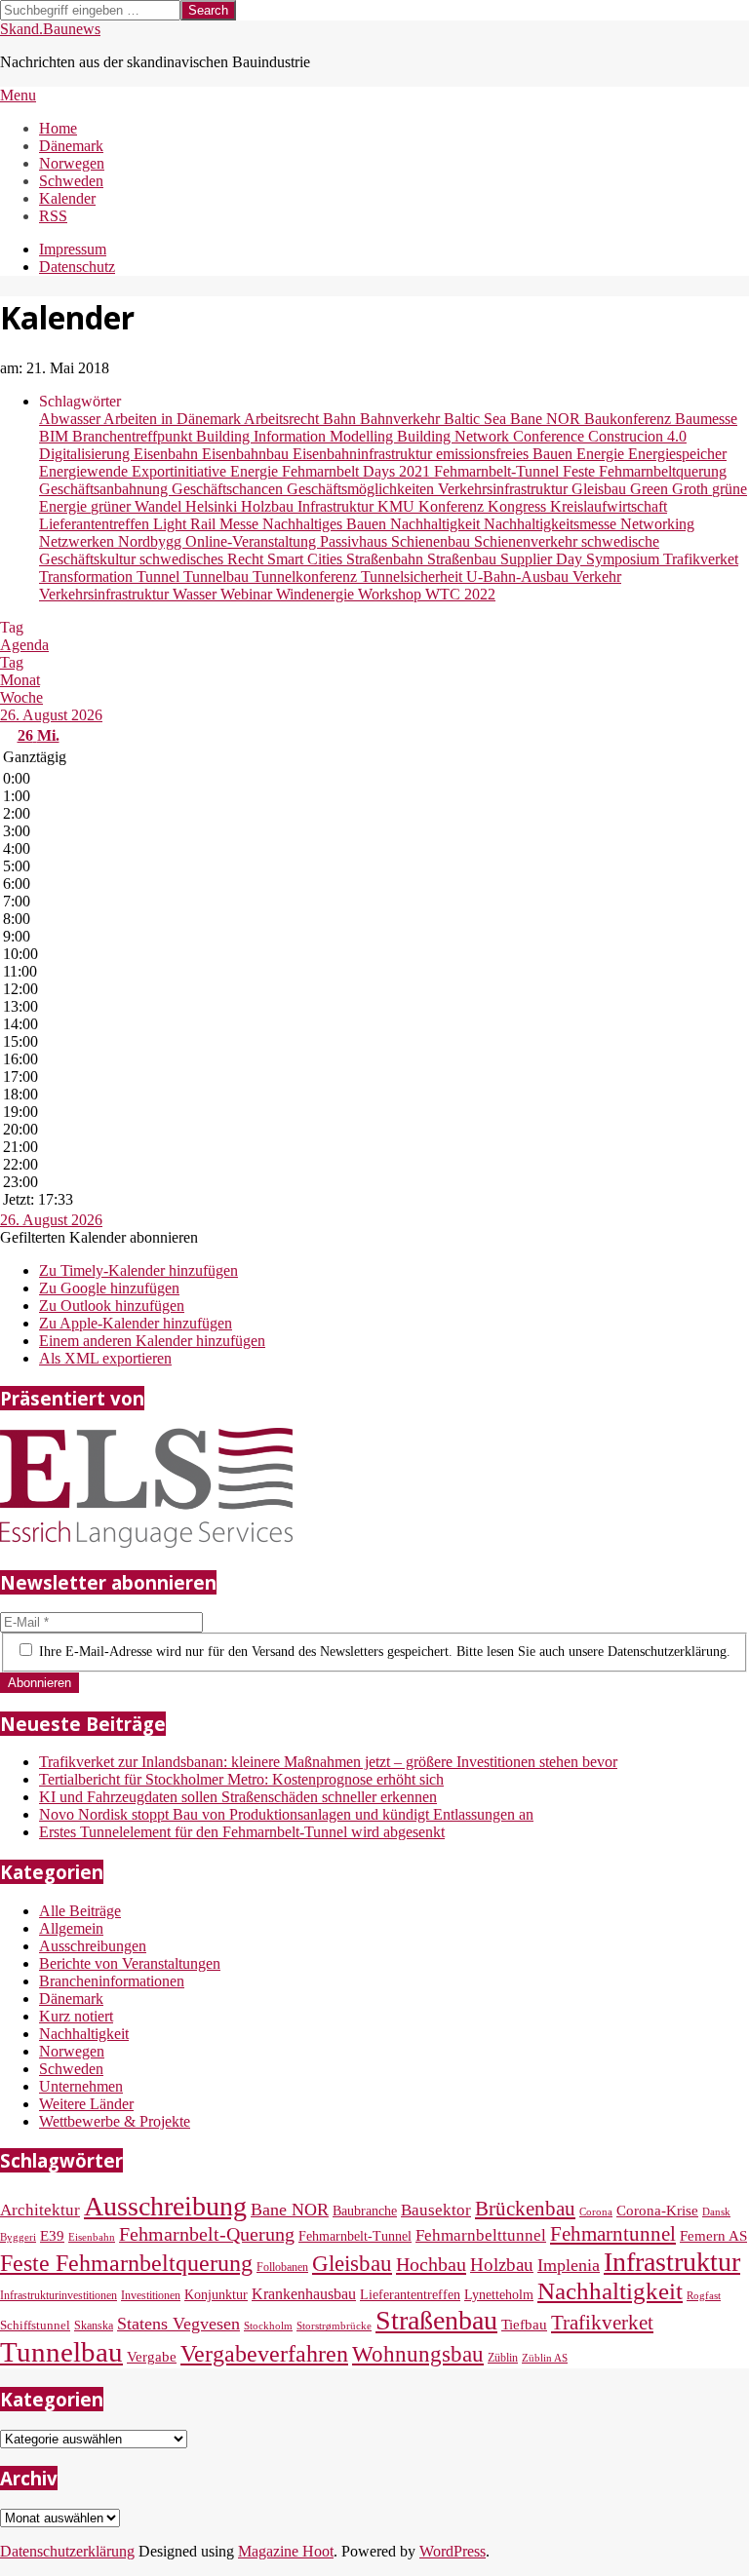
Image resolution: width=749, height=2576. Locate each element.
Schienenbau (433, 541)
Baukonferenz (630, 419)
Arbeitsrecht (283, 419)
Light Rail (186, 524)
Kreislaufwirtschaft (609, 506)
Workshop (392, 594)
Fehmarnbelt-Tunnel (498, 471)
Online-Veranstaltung (253, 541)
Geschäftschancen (229, 489)
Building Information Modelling (296, 436)
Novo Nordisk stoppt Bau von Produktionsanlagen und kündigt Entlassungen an (286, 1814)
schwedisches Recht (203, 559)
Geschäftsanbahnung (105, 489)
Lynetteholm (499, 2295)
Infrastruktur (337, 506)
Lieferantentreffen (96, 524)
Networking (657, 524)
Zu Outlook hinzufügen (112, 1306)
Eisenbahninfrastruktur (364, 454)
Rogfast (704, 2295)
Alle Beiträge (80, 1911)
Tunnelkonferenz (307, 577)
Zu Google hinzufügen (109, 1288)
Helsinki (213, 506)
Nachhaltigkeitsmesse (552, 524)
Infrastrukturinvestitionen (59, 2295)
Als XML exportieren (105, 1358)
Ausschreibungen (93, 1946)
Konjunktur (216, 2294)
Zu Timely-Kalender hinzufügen (138, 1270)
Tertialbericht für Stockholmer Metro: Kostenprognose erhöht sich (241, 1779)
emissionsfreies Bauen (506, 454)
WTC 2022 (460, 594)
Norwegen (72, 2051)
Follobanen (282, 2267)
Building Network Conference (493, 436)
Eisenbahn (168, 454)
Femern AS (713, 2236)
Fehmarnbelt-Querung (207, 2234)
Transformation (88, 577)
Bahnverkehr (402, 419)
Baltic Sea (477, 419)
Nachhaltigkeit (437, 524)
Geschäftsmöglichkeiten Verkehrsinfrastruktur (429, 489)
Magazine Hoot (286, 2551)
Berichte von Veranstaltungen (130, 1963)
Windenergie (317, 594)
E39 (52, 2236)
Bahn (341, 419)
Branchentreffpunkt (134, 436)
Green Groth (671, 489)
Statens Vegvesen (178, 2324)
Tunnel (160, 577)
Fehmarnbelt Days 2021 (358, 471)
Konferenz (453, 506)
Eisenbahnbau (247, 454)
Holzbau (269, 506)
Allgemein (71, 1928)
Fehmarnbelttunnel (481, 2235)
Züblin (503, 2358)
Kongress (519, 506)
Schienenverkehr (528, 541)
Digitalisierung (86, 454)
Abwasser (71, 419)
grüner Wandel (138, 506)
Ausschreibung (165, 2206)
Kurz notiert (76, 2016)
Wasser (197, 594)
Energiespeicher (677, 454)
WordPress (453, 2551)
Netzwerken (79, 541)
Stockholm (268, 2326)
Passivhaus (355, 541)
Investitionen (151, 2295)
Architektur (40, 2210)
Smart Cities (307, 559)
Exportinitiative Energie (207, 471)
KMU (398, 506)
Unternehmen (81, 2086)
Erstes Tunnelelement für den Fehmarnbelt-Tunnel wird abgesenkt (242, 1832)
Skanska (94, 2326)
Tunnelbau (218, 577)
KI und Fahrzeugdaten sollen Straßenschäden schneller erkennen (238, 1797)
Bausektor (436, 2210)
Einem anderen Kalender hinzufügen (152, 1341)
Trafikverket (701, 559)
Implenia (569, 2265)
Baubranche (365, 2211)
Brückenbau (525, 2209)
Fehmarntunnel (613, 2234)
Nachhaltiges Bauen (326, 524)
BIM (56, 436)
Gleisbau (601, 489)
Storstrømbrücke (334, 2326)
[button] (99, 1237)
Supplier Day (543, 559)
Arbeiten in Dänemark (174, 419)
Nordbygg (152, 541)
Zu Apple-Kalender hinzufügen (136, 1323)
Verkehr (597, 577)
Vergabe (152, 2357)
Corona (596, 2211)
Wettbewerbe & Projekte (115, 2121)
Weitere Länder (86, 2104)
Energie (602, 454)
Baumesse (706, 419)
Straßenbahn (387, 559)
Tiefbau (524, 2325)
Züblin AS (545, 2358)
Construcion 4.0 (637, 436)
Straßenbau (464, 559)
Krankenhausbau (304, 2294)
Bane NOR (547, 419)
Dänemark (71, 1999)
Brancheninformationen (112, 1981)
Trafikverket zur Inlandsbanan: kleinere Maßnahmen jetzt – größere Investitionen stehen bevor (328, 1762)
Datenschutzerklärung (67, 2551)
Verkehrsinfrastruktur (106, 594)
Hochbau (431, 2264)
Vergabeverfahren (264, 2354)
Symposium (625, 559)
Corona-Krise (657, 2211)
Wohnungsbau (418, 2354)
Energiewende (85, 471)
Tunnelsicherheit (414, 577)
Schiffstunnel (35, 2326)
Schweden (71, 2069)
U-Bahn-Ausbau (519, 577)
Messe (241, 524)
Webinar (248, 594)
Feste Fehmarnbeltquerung (645, 471)
